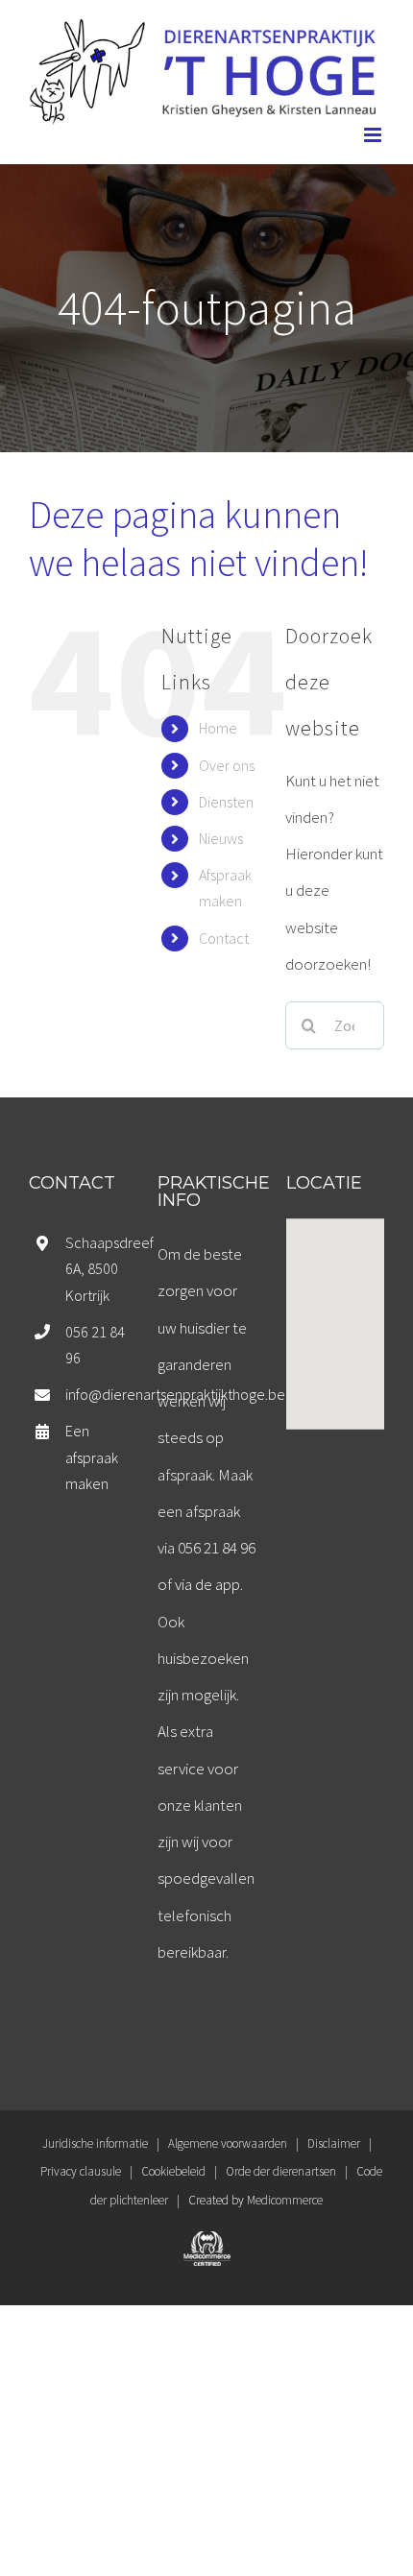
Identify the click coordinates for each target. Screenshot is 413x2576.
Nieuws (221, 838)
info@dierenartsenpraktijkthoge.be (96, 1394)
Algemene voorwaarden (228, 2143)
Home (218, 728)
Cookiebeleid (173, 2171)
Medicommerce (285, 2200)
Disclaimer (334, 2143)
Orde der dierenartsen (281, 2171)
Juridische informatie (95, 2143)
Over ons (227, 765)
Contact (224, 938)
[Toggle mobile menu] (374, 135)
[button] (335, 1312)
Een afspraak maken (92, 1457)
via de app (207, 1584)
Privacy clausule (81, 2171)
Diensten (226, 802)
